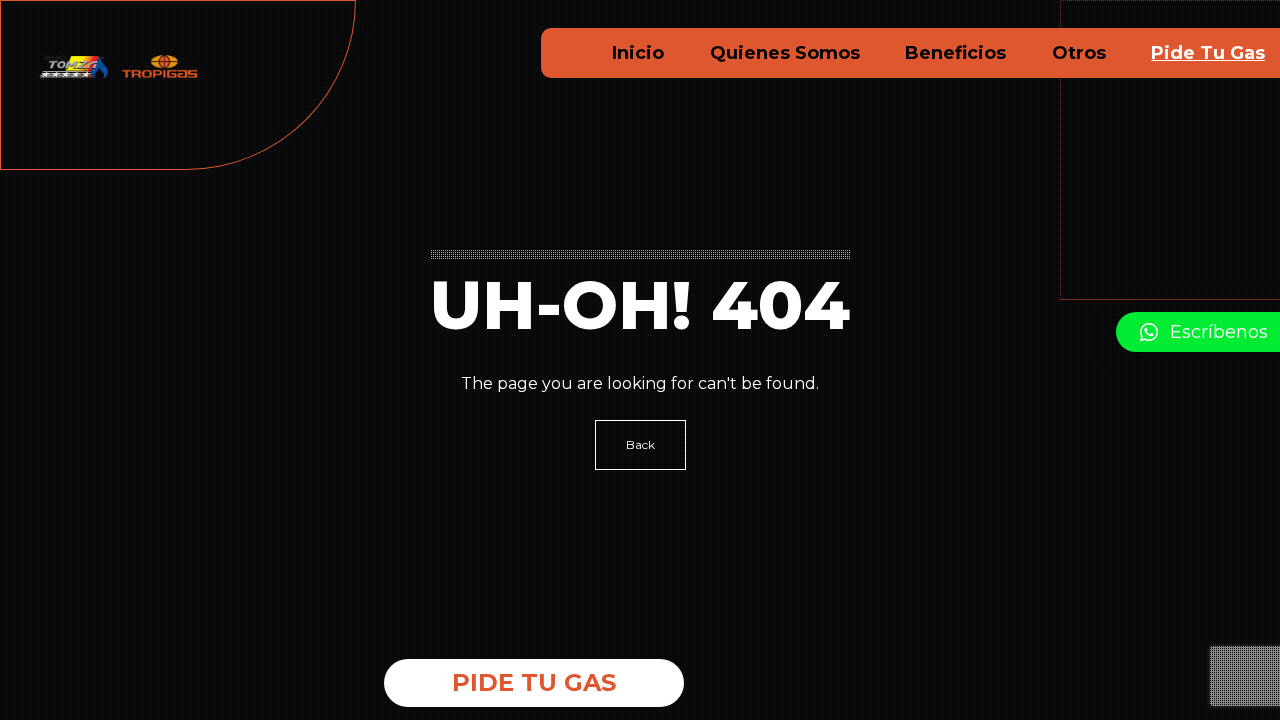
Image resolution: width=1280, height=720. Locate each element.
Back (640, 444)
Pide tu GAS (534, 682)
